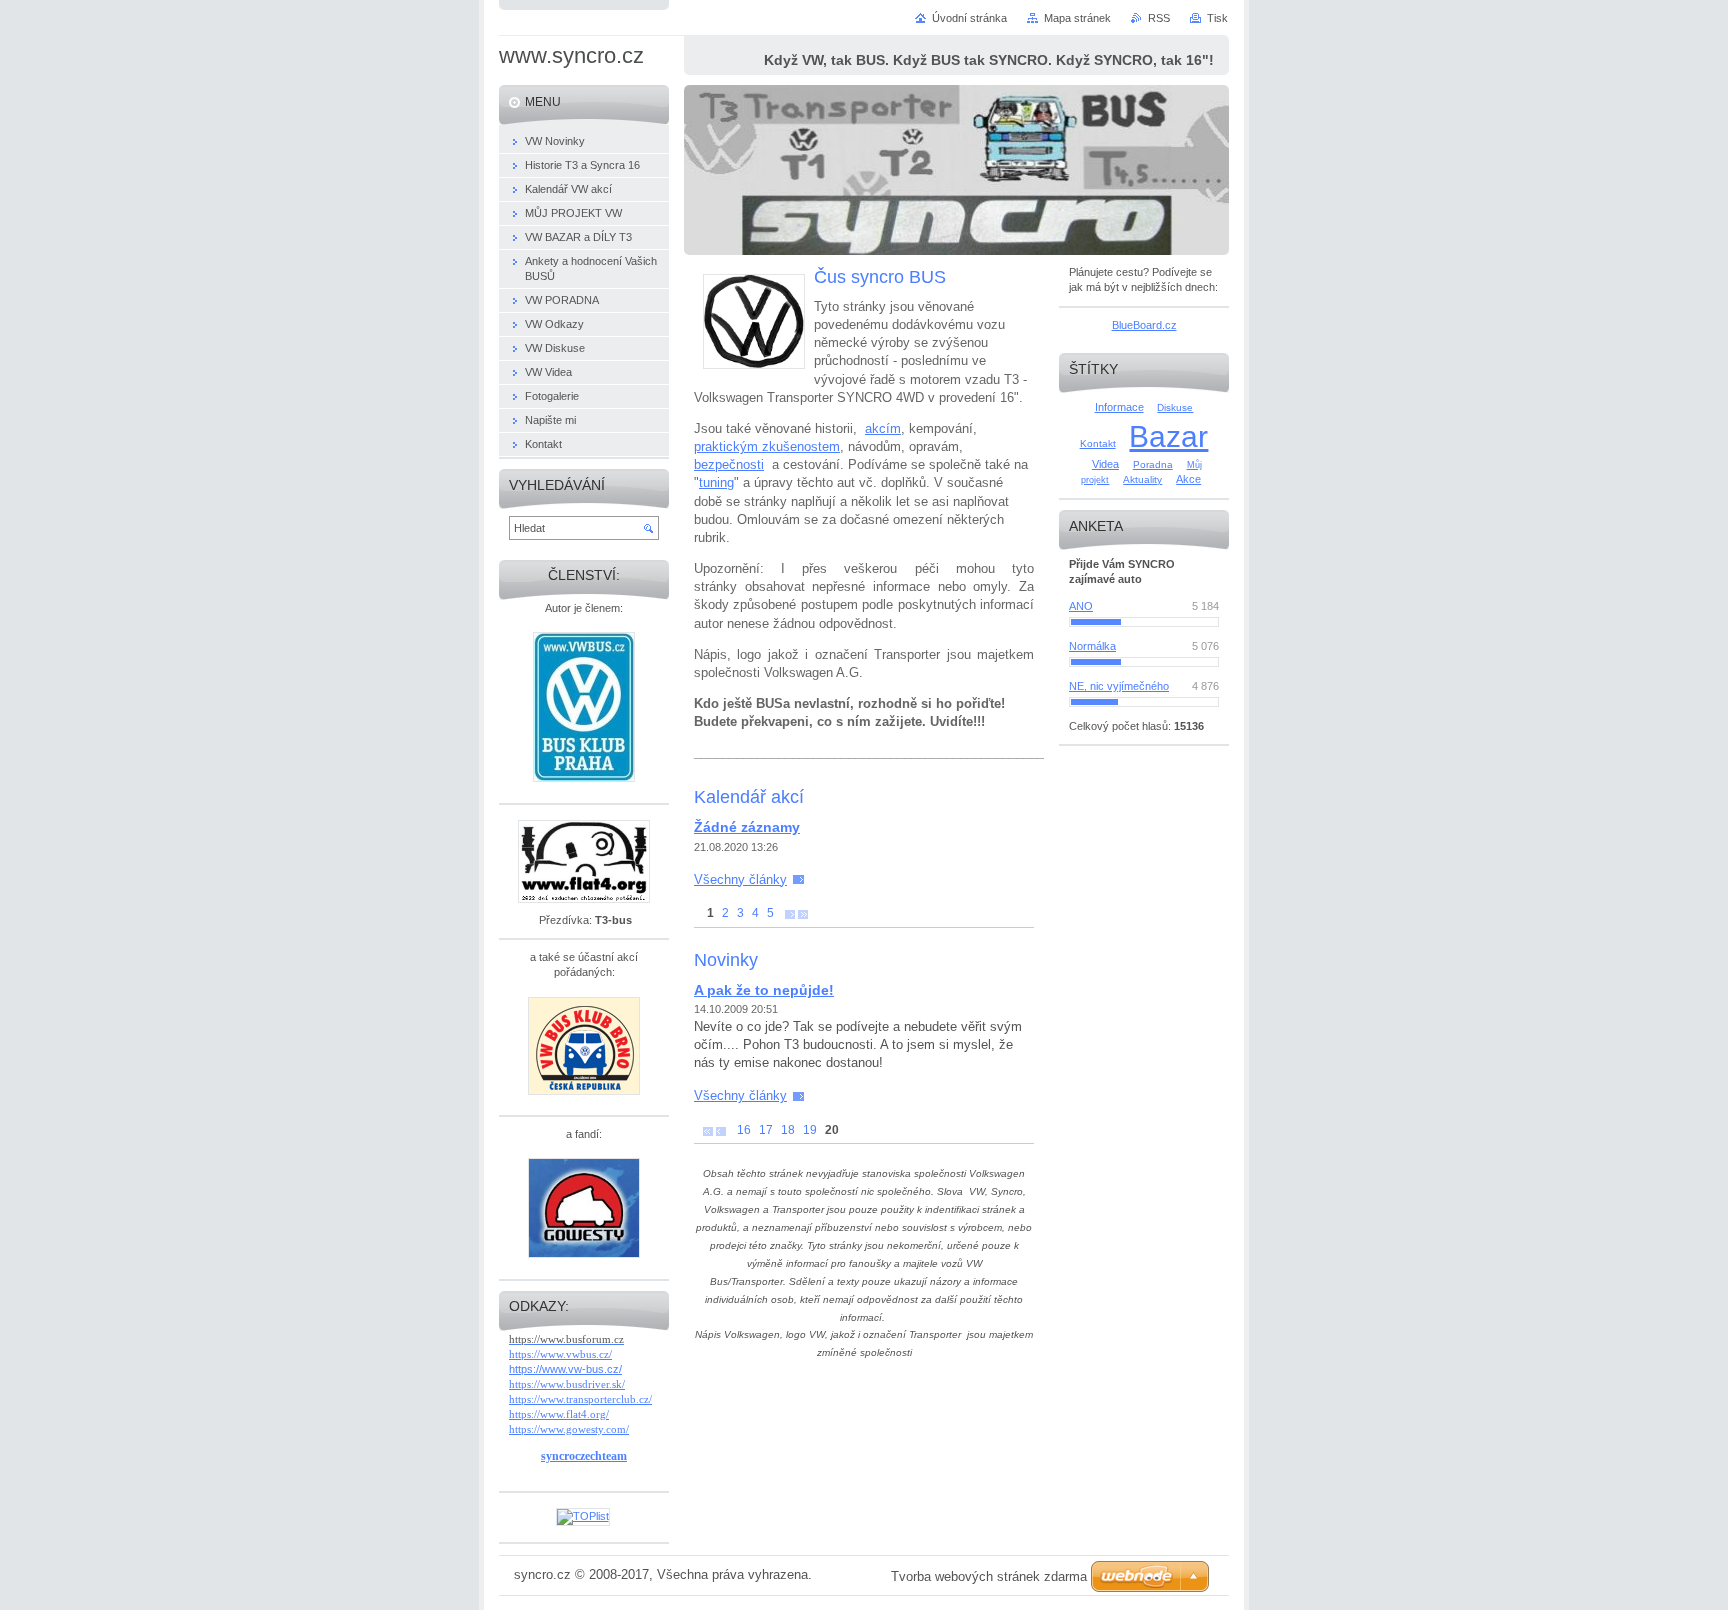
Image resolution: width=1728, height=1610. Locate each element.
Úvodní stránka (969, 18)
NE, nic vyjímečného (1119, 686)
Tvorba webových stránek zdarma (989, 1576)
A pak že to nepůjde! (764, 990)
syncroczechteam (584, 1456)
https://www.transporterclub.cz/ (580, 1399)
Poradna (1153, 464)
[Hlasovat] (1144, 622)
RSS (1159, 18)
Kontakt (1098, 443)
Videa (1105, 464)
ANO (1081, 606)
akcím (883, 428)
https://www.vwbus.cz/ (560, 1354)
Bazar (1168, 436)
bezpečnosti (729, 464)
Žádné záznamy (747, 827)
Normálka (1092, 646)
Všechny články (740, 879)
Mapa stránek (1077, 18)
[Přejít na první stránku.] (708, 1130)
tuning (716, 482)
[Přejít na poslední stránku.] (803, 913)
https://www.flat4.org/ (559, 1414)
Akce (1188, 479)
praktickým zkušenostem (767, 446)
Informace (1119, 407)
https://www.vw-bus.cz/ (565, 1369)
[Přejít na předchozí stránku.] (721, 1130)
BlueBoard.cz (1144, 325)
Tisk (1217, 18)
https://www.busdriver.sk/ (567, 1384)
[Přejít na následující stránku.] (790, 913)
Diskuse (1175, 407)
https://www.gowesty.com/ (569, 1429)
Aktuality (1142, 479)
